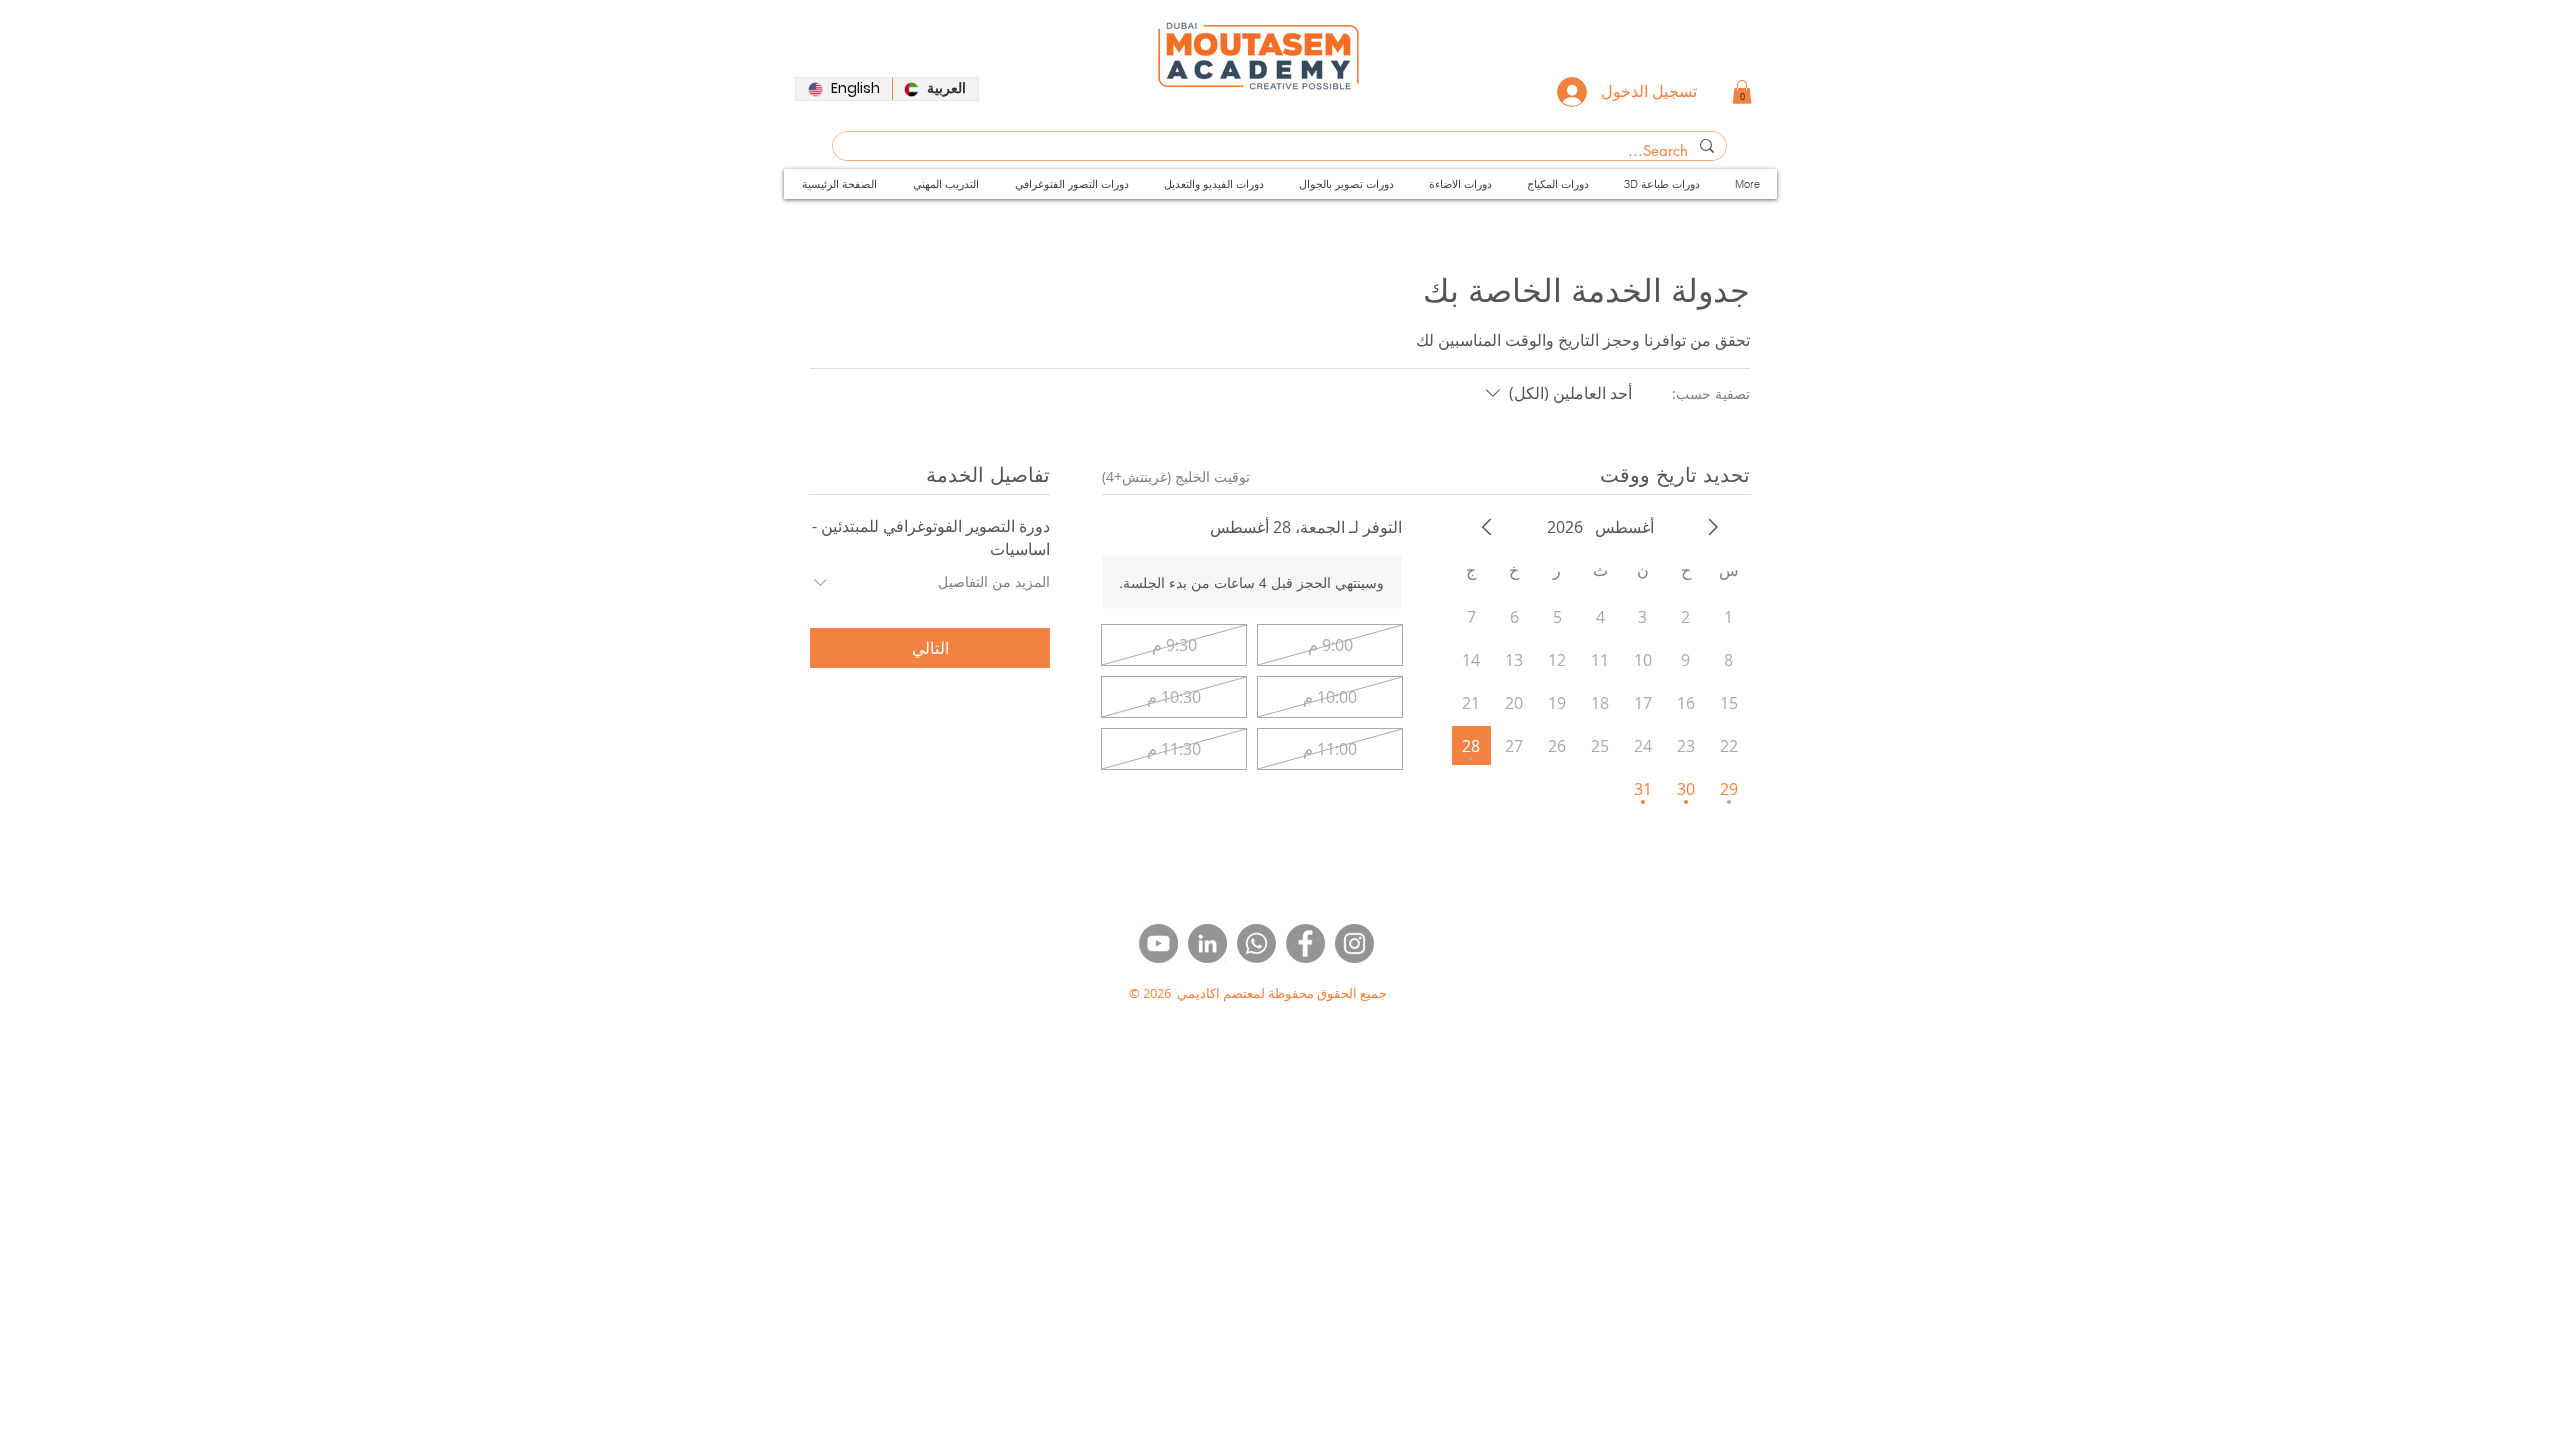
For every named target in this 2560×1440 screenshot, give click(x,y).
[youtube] (1158, 943)
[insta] (1354, 943)
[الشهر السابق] (1713, 527)
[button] (1742, 92)
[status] (1176, 476)
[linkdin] (1207, 943)
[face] (1305, 943)
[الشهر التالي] (1487, 527)
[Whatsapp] (1256, 943)
